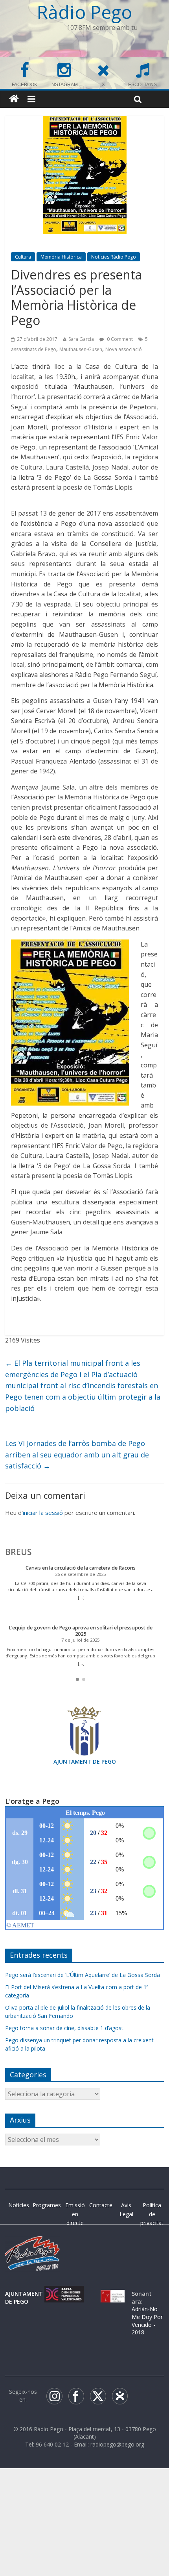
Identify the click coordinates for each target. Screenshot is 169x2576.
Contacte (101, 2205)
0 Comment (119, 339)
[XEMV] (64, 2294)
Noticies (19, 2205)
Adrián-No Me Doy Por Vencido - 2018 (147, 2321)
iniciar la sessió (43, 1513)
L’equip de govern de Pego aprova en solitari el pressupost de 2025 (81, 1631)
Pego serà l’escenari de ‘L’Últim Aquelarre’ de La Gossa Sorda (83, 1975)
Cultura (23, 257)
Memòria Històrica (61, 257)
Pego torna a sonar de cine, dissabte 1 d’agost (64, 2028)
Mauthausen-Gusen (81, 349)
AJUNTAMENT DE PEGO (85, 1761)
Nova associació (124, 349)
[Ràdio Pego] (14, 99)
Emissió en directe (75, 2214)
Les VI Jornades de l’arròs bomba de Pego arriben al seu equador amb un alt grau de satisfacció (77, 1455)
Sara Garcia (81, 339)
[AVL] (113, 2294)
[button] (77, 1679)
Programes (47, 2205)
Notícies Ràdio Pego (114, 257)
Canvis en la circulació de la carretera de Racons (81, 1568)
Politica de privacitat (152, 2214)
